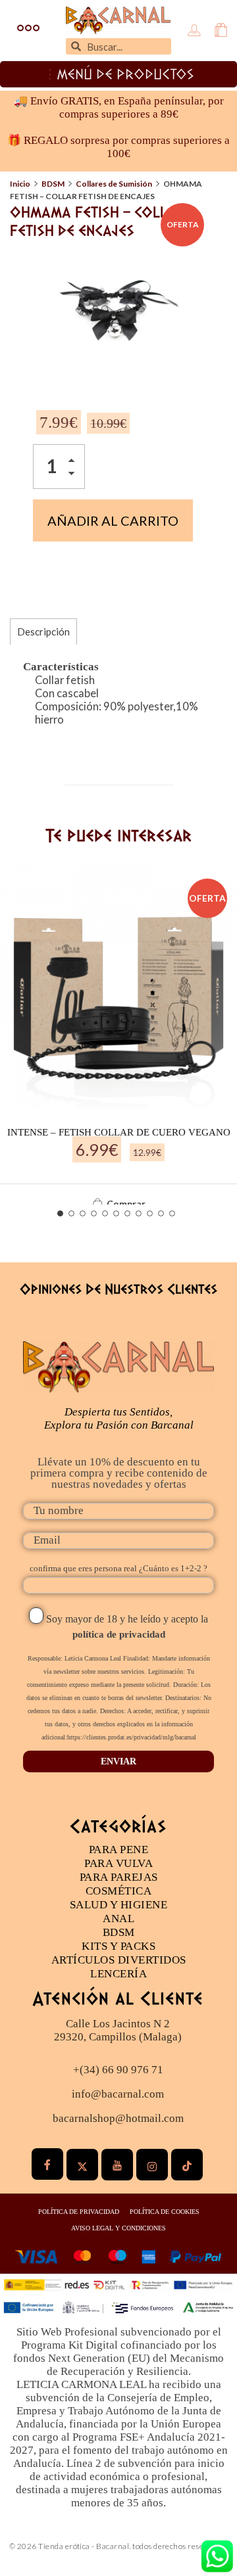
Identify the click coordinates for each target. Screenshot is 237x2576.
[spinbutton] (59, 467)
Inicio (20, 184)
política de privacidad (119, 1634)
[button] (75, 462)
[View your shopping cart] (221, 31)
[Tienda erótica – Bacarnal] (118, 20)
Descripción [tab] (43, 632)
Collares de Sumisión (114, 184)
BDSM (53, 184)
